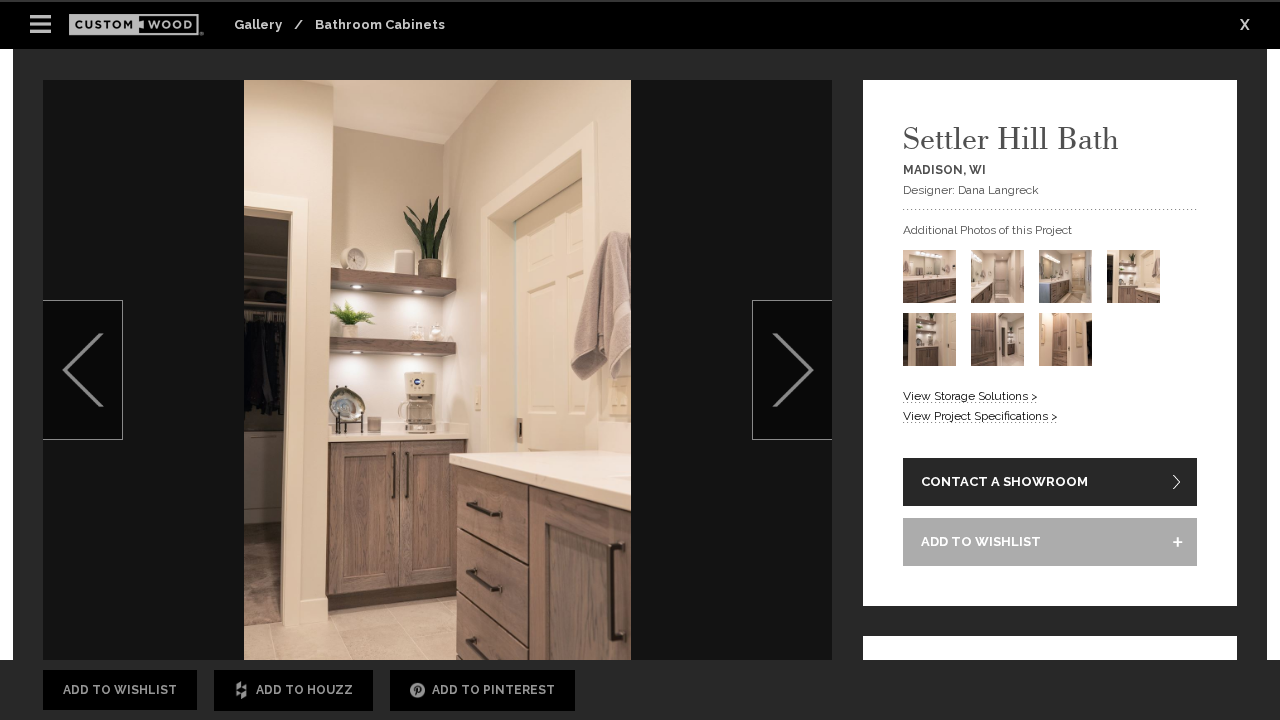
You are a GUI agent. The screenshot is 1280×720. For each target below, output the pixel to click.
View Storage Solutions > (970, 396)
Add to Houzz (304, 690)
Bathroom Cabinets (380, 24)
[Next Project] (792, 370)
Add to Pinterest (493, 690)
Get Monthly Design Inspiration (303, 603)
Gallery (258, 24)
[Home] (142, 25)
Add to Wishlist (120, 690)
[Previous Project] (83, 370)
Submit (723, 604)
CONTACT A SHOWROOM (1004, 481)
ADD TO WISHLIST (981, 541)
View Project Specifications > (980, 416)
